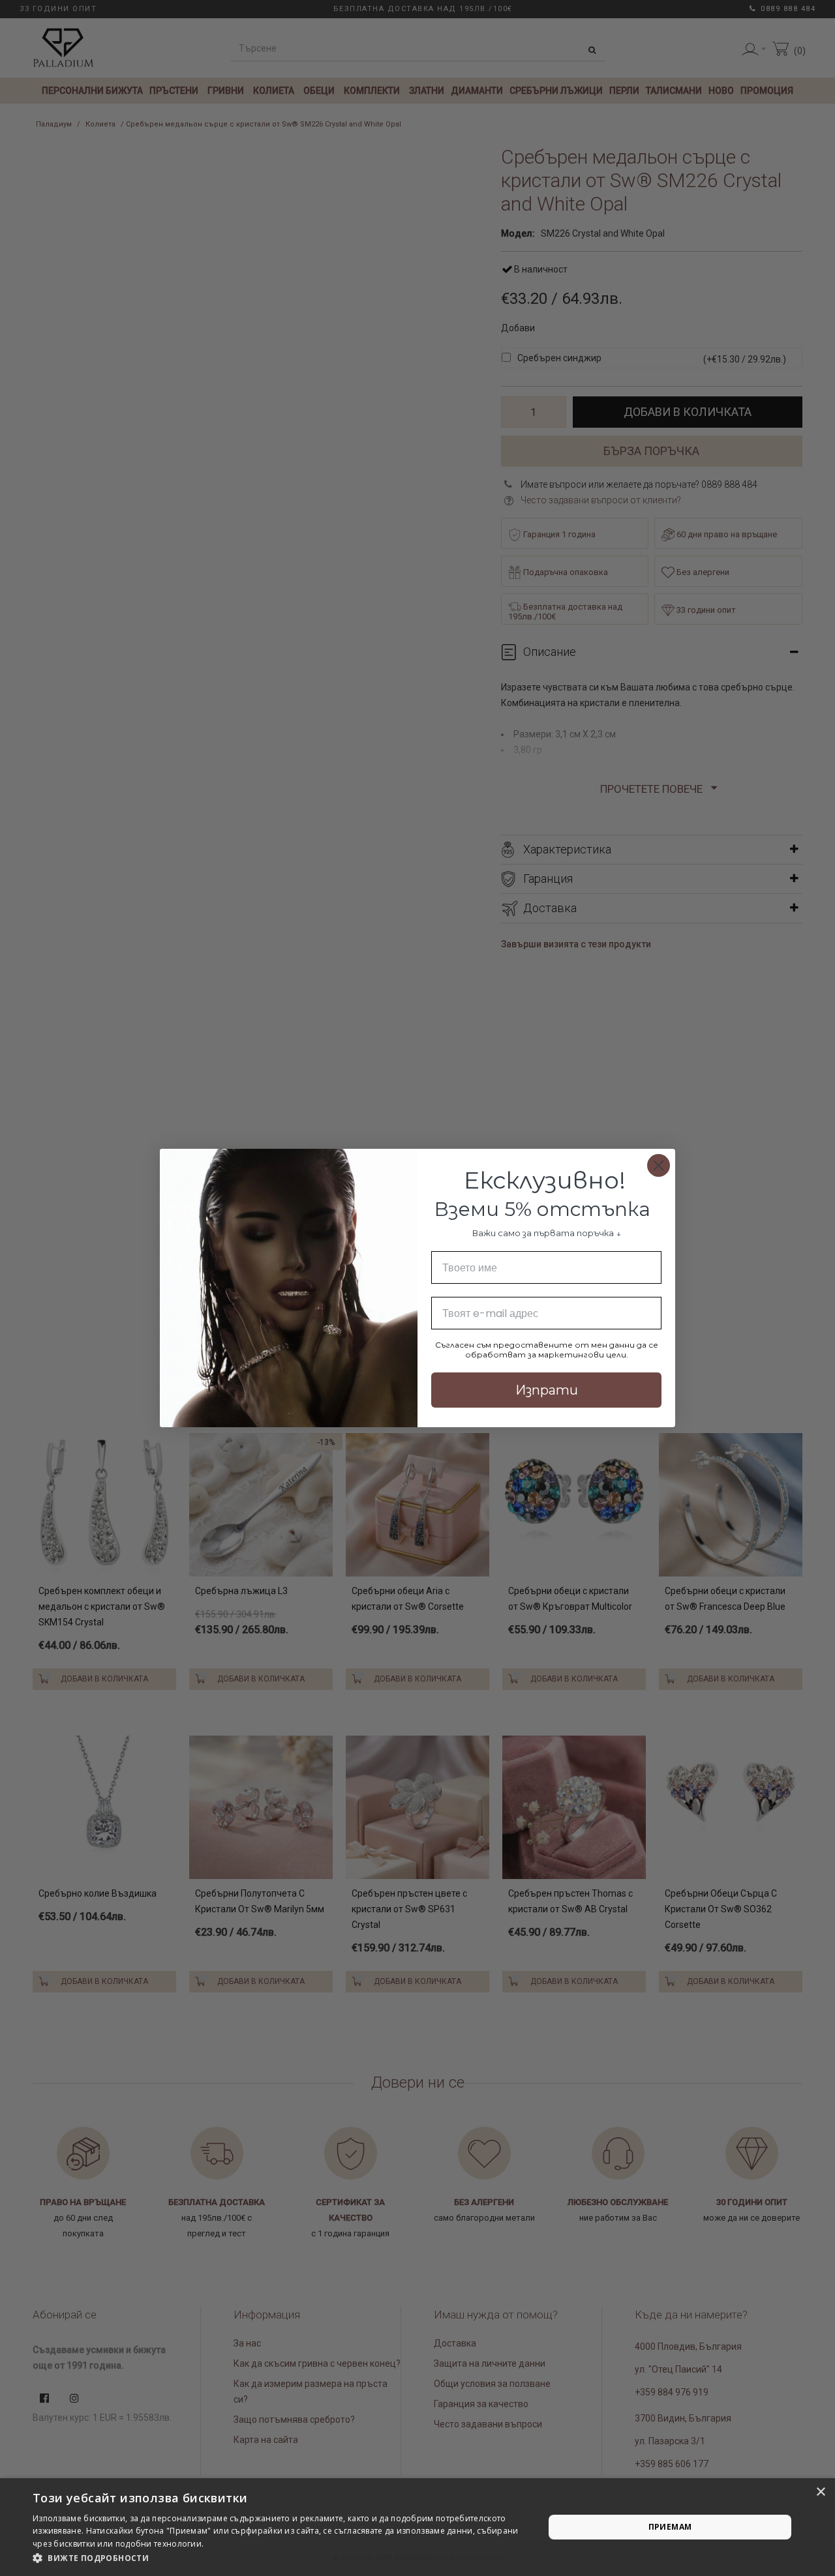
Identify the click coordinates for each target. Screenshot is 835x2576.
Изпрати (547, 1390)
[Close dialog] (659, 1165)
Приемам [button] (670, 2527)
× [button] (820, 2492)
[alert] (417, 2527)
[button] (281, 2558)
